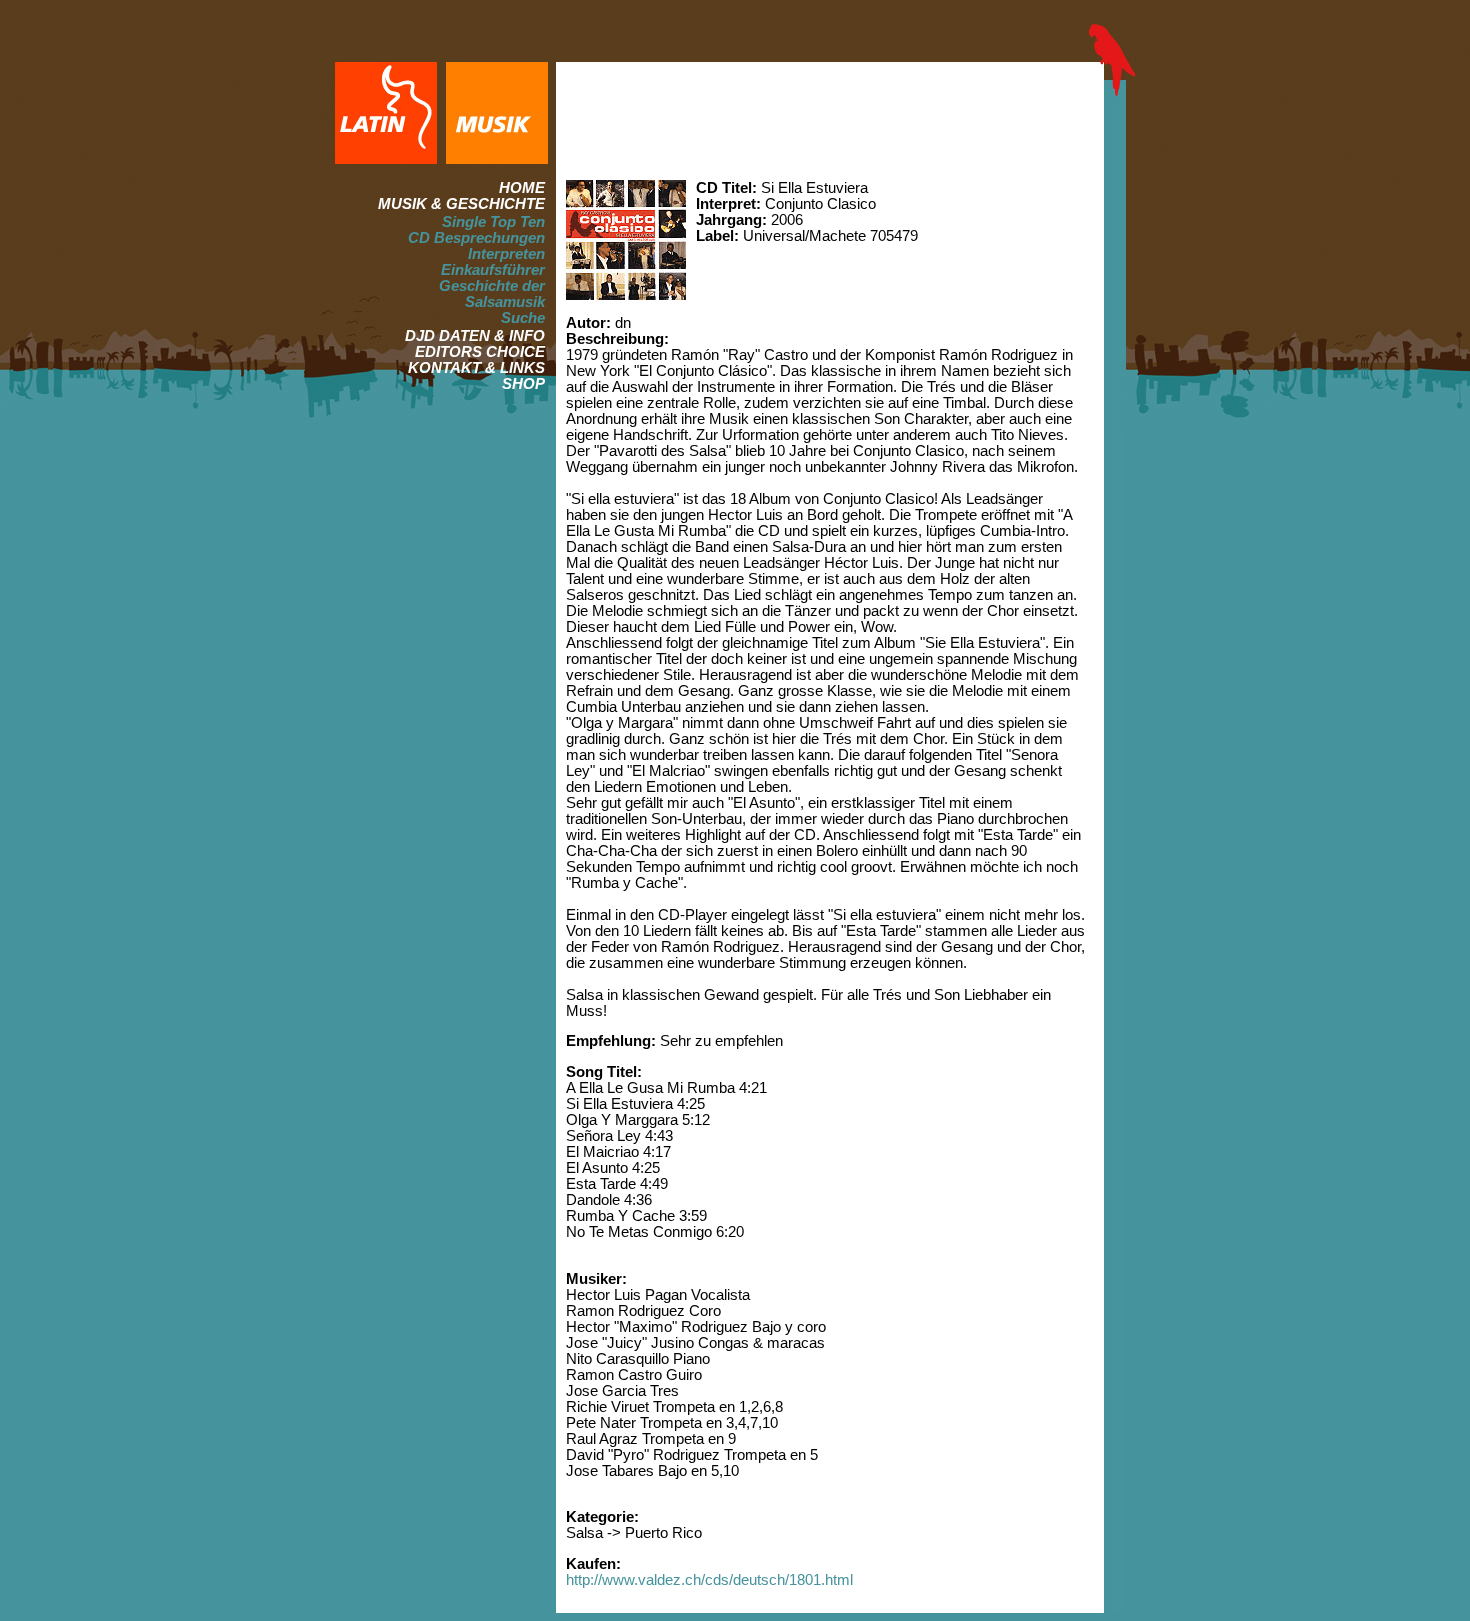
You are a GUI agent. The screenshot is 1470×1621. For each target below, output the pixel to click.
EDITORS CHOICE (480, 352)
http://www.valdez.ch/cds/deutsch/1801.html (709, 1580)
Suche (523, 318)
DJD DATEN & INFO (475, 336)
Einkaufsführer (493, 270)
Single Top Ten (493, 222)
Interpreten (506, 254)
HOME (522, 188)
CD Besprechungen (476, 238)
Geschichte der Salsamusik (492, 294)
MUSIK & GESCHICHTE (461, 204)
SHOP (523, 384)
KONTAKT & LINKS (476, 368)
